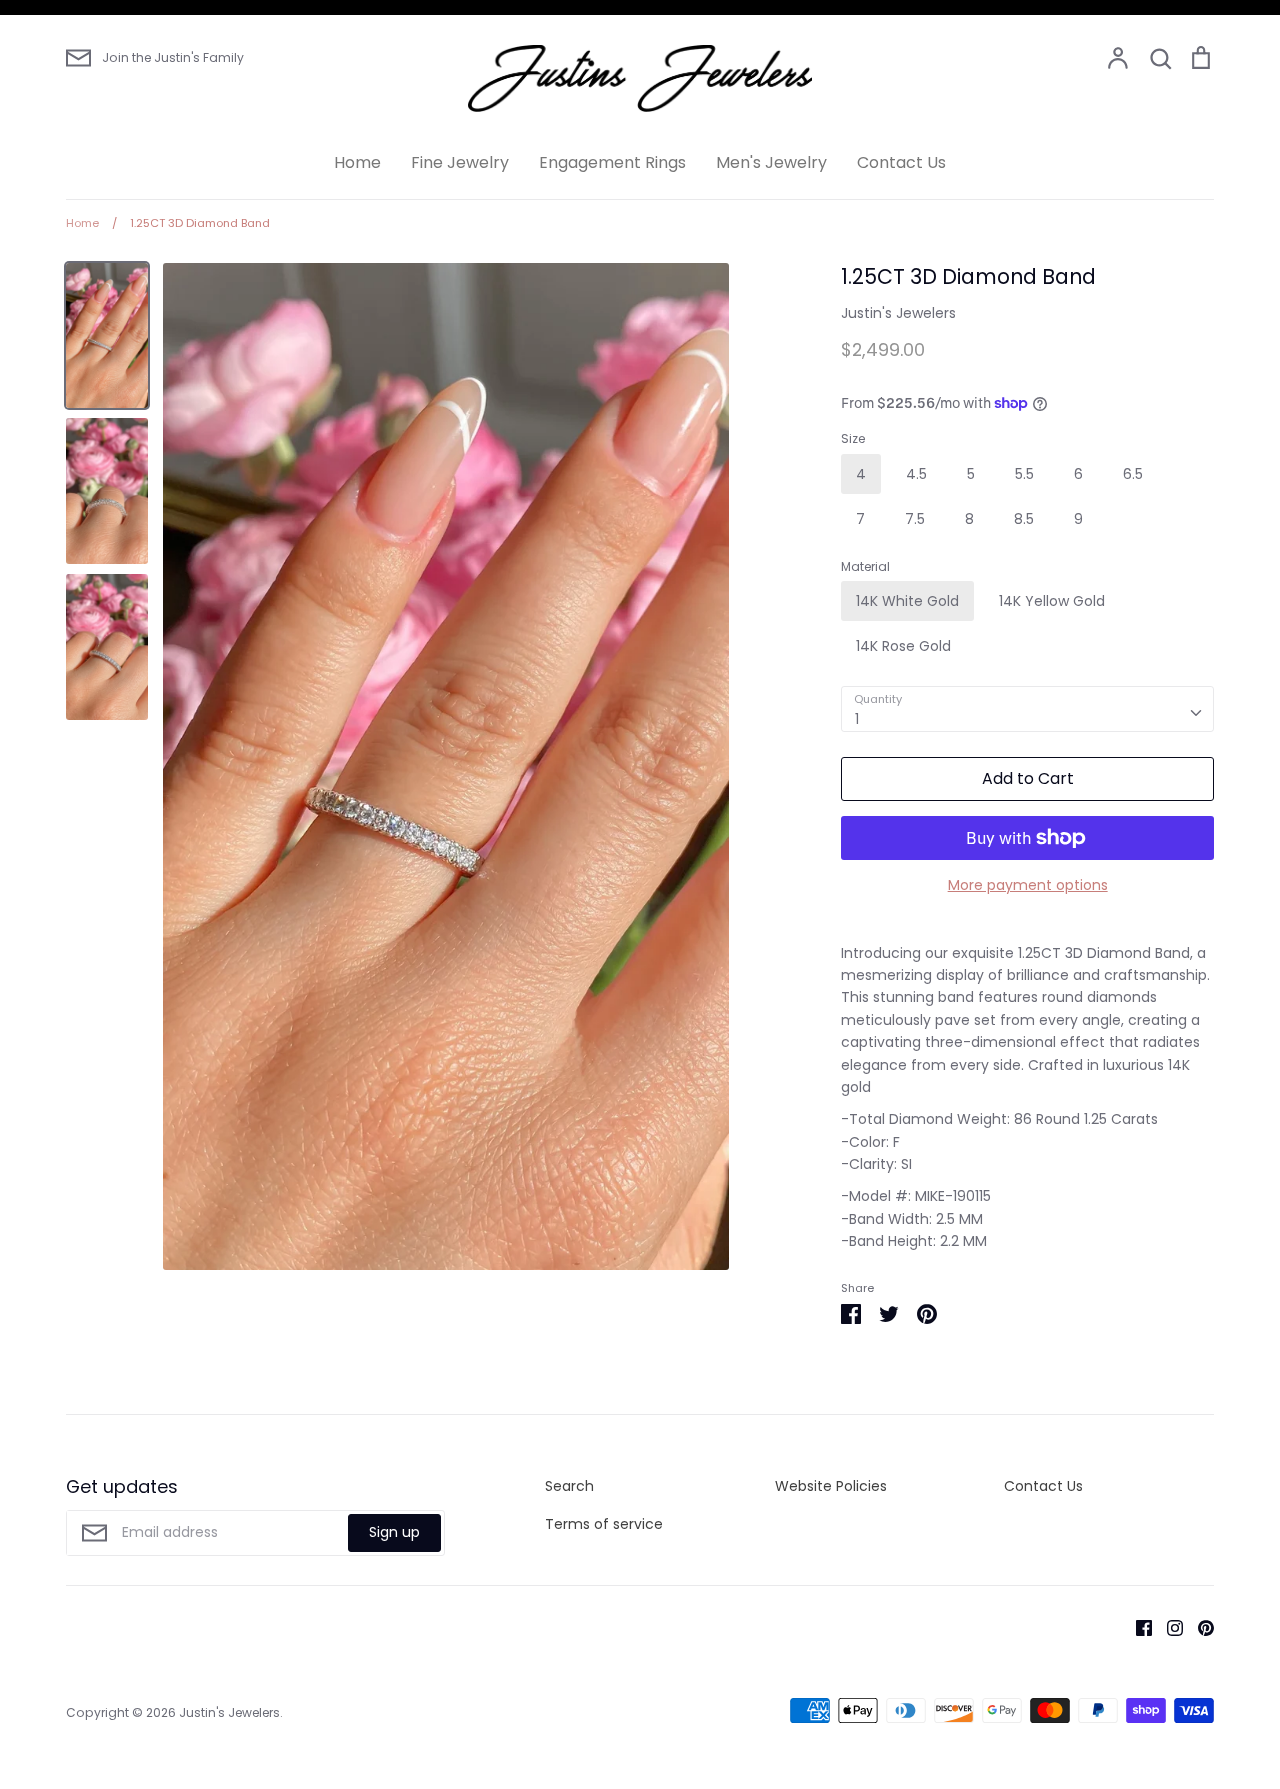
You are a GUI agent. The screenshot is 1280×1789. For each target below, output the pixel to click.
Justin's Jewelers (898, 313)
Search (569, 1486)
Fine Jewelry (460, 162)
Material (865, 567)
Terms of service (604, 1524)
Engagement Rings (612, 162)
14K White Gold (907, 601)
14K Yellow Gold (1052, 601)
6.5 (1133, 474)
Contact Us (901, 162)
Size (853, 439)
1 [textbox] (857, 719)
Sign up (394, 1532)
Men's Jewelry (771, 162)
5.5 (1024, 474)
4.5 (916, 474)
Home (357, 162)
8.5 (1024, 519)
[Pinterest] (1198, 1627)
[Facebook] (1136, 1627)
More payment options (1028, 885)
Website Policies (831, 1486)
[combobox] (1027, 709)
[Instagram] (1167, 1627)
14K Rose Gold (903, 646)
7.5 (915, 519)
